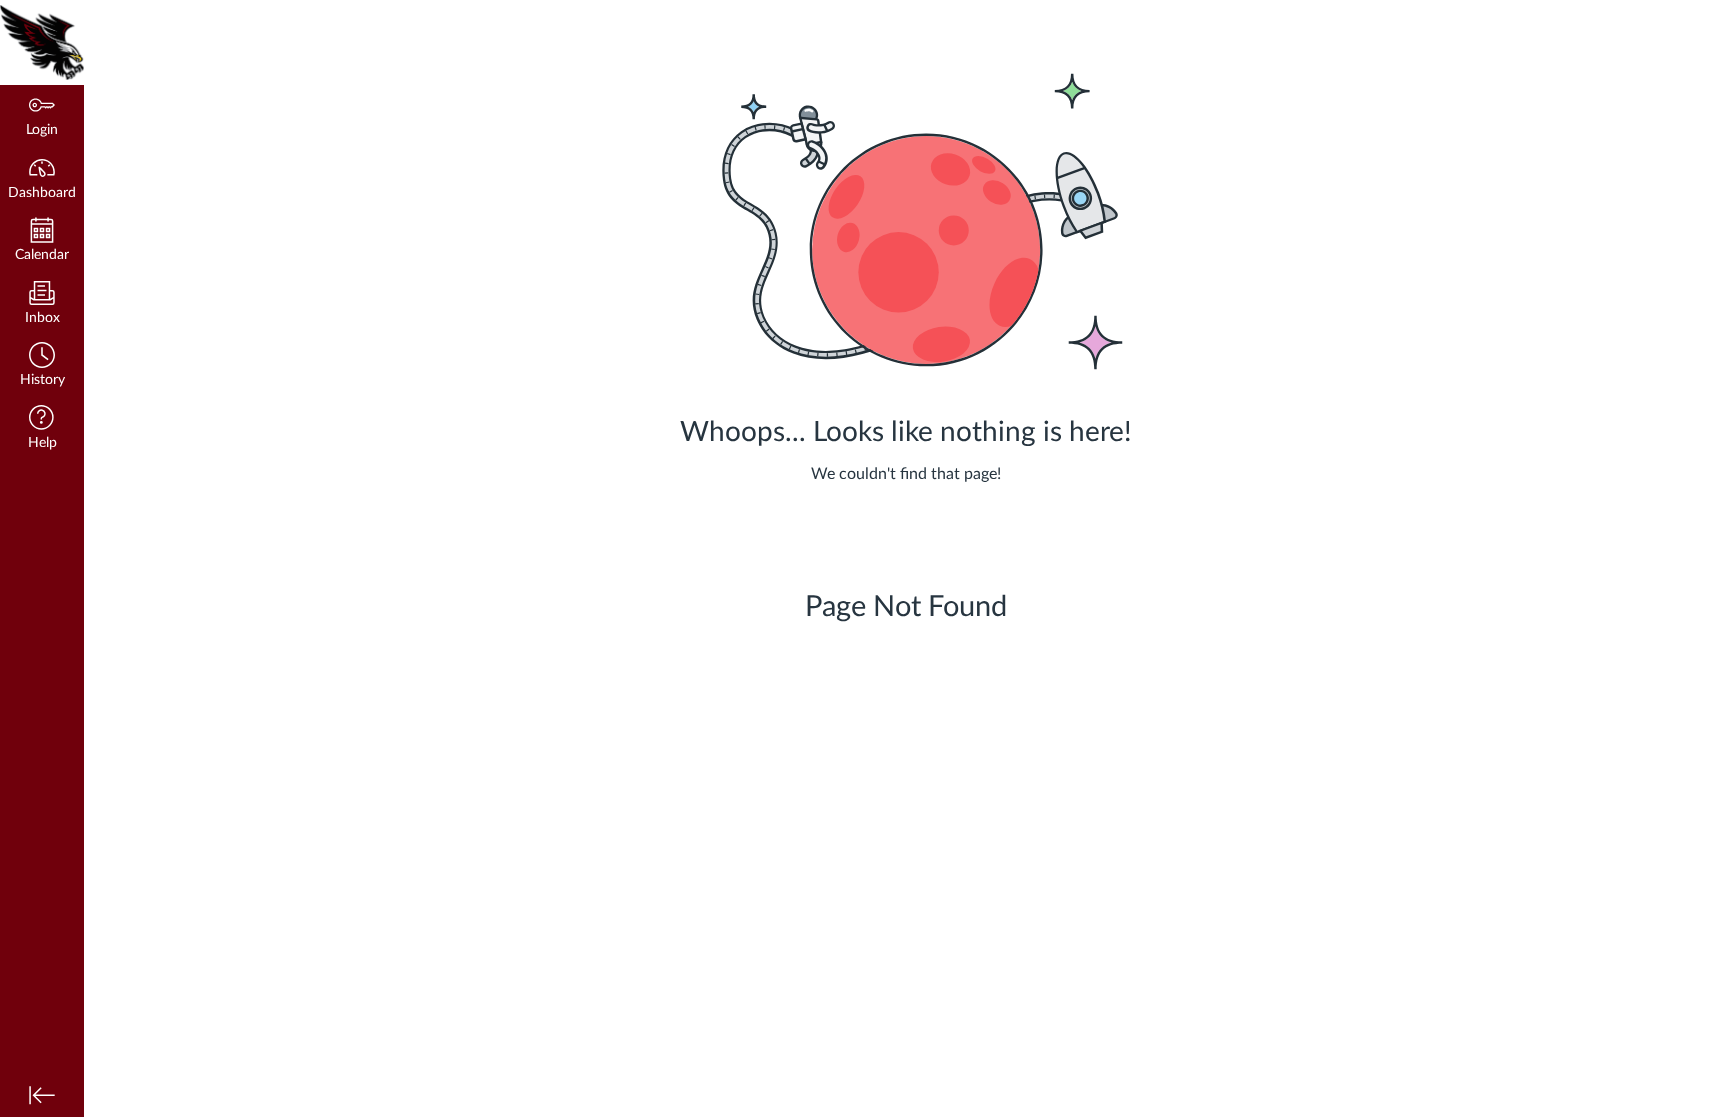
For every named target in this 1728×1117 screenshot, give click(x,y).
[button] (42, 366)
